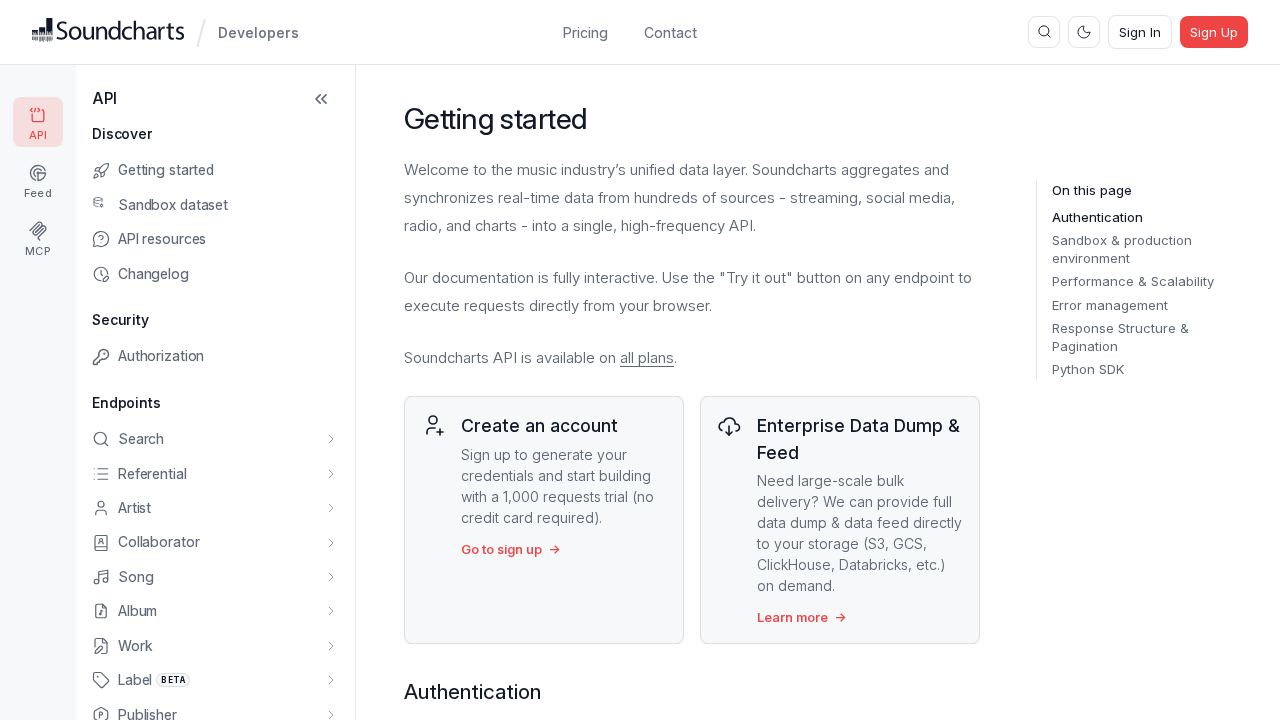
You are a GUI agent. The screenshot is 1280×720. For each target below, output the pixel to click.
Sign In (1140, 32)
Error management (1110, 305)
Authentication (1097, 217)
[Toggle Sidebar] (321, 99)
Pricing (585, 32)
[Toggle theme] (1084, 32)
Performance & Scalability (1133, 281)
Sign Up (1214, 32)
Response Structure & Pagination (1120, 337)
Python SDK (1088, 369)
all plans (647, 357)
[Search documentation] (1044, 32)
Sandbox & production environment (1122, 249)
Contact (670, 32)
